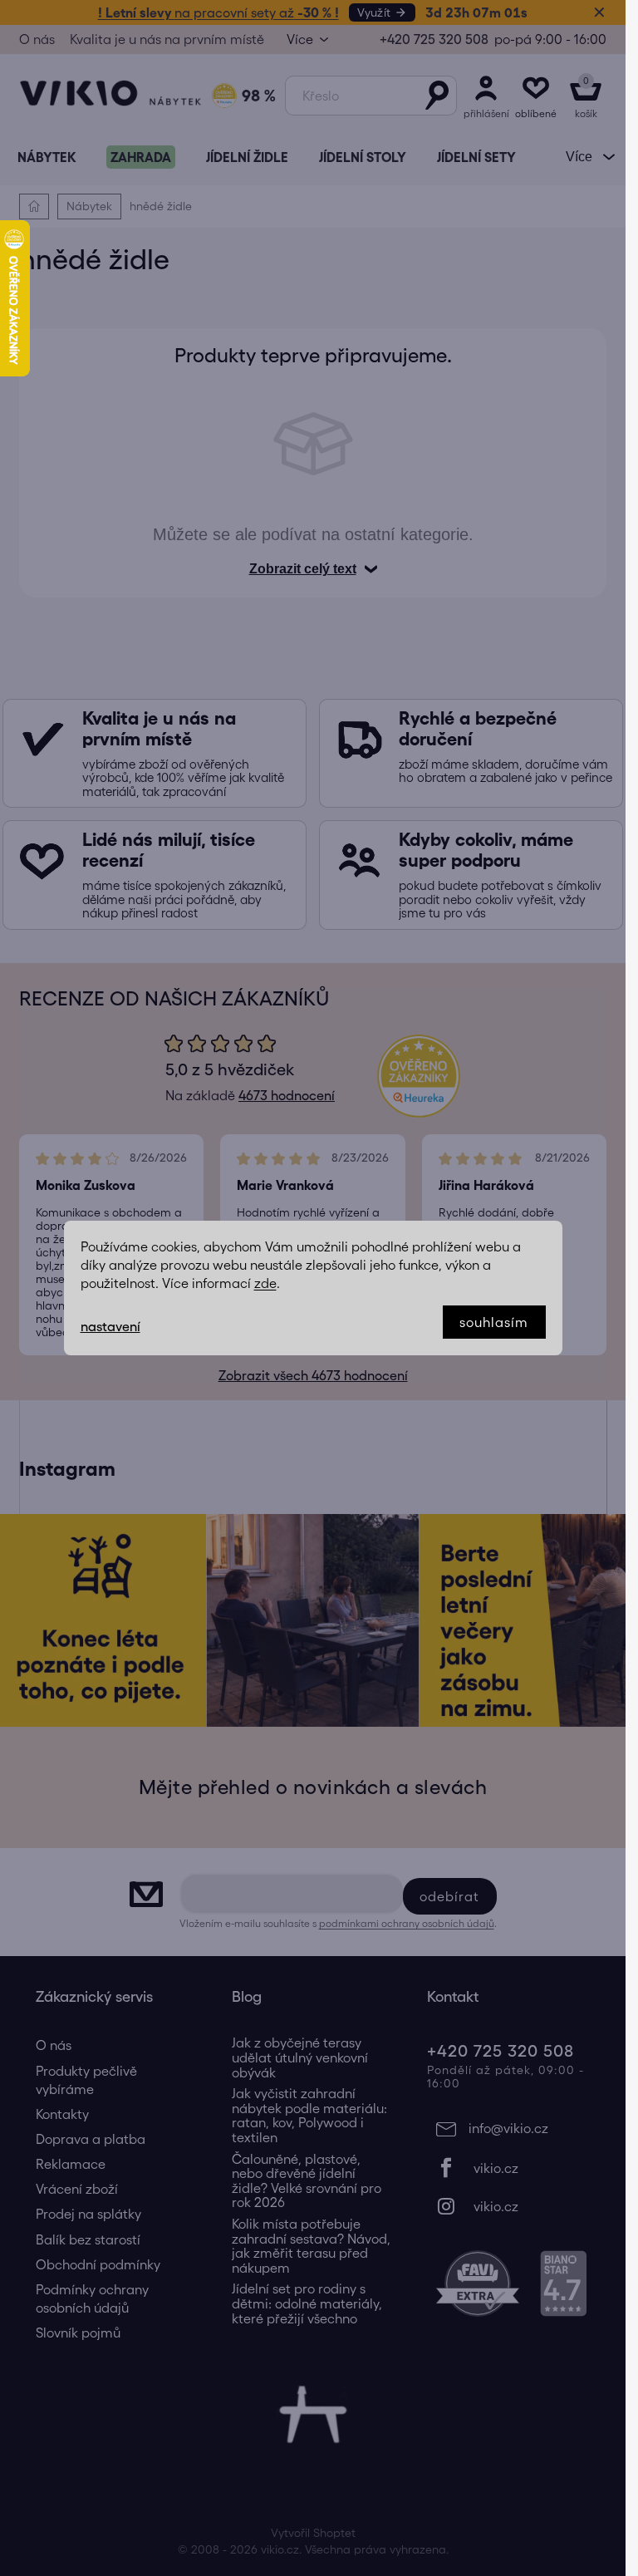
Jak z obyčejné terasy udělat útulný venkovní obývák (300, 2057)
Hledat (437, 96)
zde (265, 1283)
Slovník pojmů (78, 2333)
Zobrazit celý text (303, 569)
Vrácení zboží (77, 2189)
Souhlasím (494, 1322)
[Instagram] (508, 2206)
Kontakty (62, 2114)
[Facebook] (508, 2168)
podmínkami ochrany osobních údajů (407, 1923)
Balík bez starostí (88, 2239)
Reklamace (71, 2164)
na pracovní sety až (218, 12)
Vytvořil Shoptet (313, 2533)
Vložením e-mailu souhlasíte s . (338, 1923)
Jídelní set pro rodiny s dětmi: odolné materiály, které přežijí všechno (307, 2303)
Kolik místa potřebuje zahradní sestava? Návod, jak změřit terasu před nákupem (311, 2246)
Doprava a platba (91, 2139)
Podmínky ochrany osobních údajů (92, 2298)
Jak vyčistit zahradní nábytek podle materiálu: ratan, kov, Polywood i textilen (309, 2116)
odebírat (450, 1896)
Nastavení (110, 1326)
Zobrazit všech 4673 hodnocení (313, 1375)
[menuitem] (47, 157)
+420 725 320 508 (434, 39)
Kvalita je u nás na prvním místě (167, 39)
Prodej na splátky (88, 2214)
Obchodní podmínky (98, 2264)
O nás (37, 39)
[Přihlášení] (486, 96)
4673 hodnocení (287, 1095)
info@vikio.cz (508, 2128)
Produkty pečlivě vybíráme (86, 2080)
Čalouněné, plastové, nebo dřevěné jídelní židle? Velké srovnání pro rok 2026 (307, 2181)
